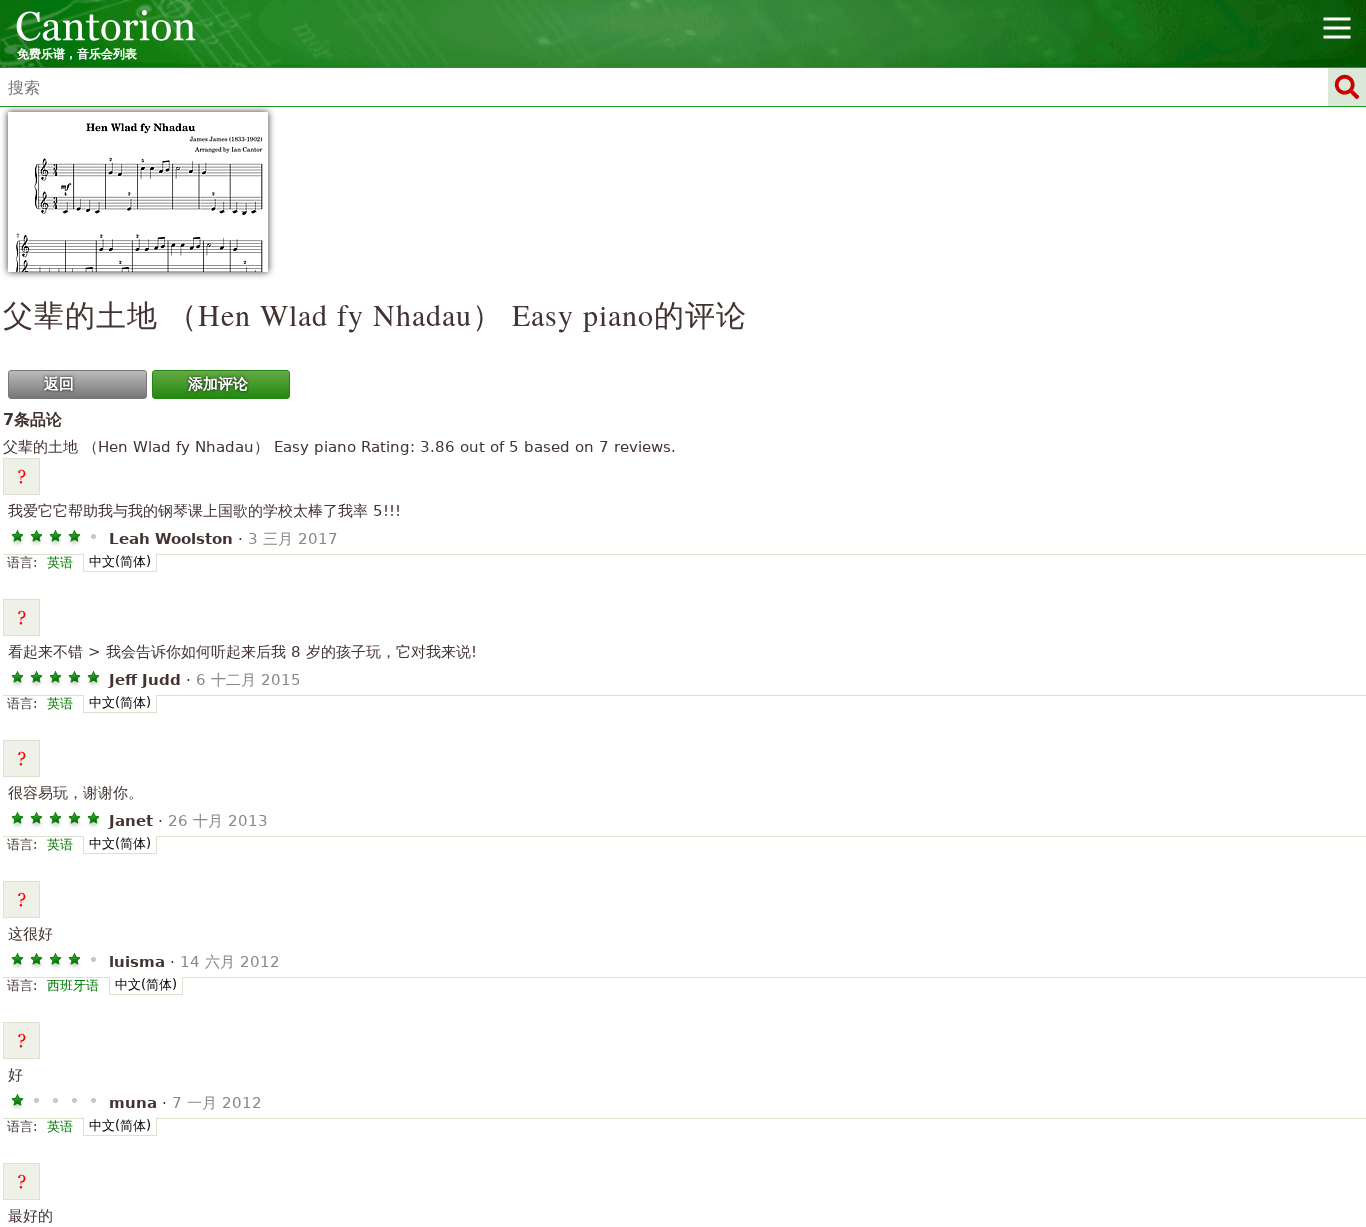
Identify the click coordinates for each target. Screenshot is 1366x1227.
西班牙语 (73, 985)
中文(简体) (120, 561)
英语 (60, 562)
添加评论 (218, 384)
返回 (59, 384)
